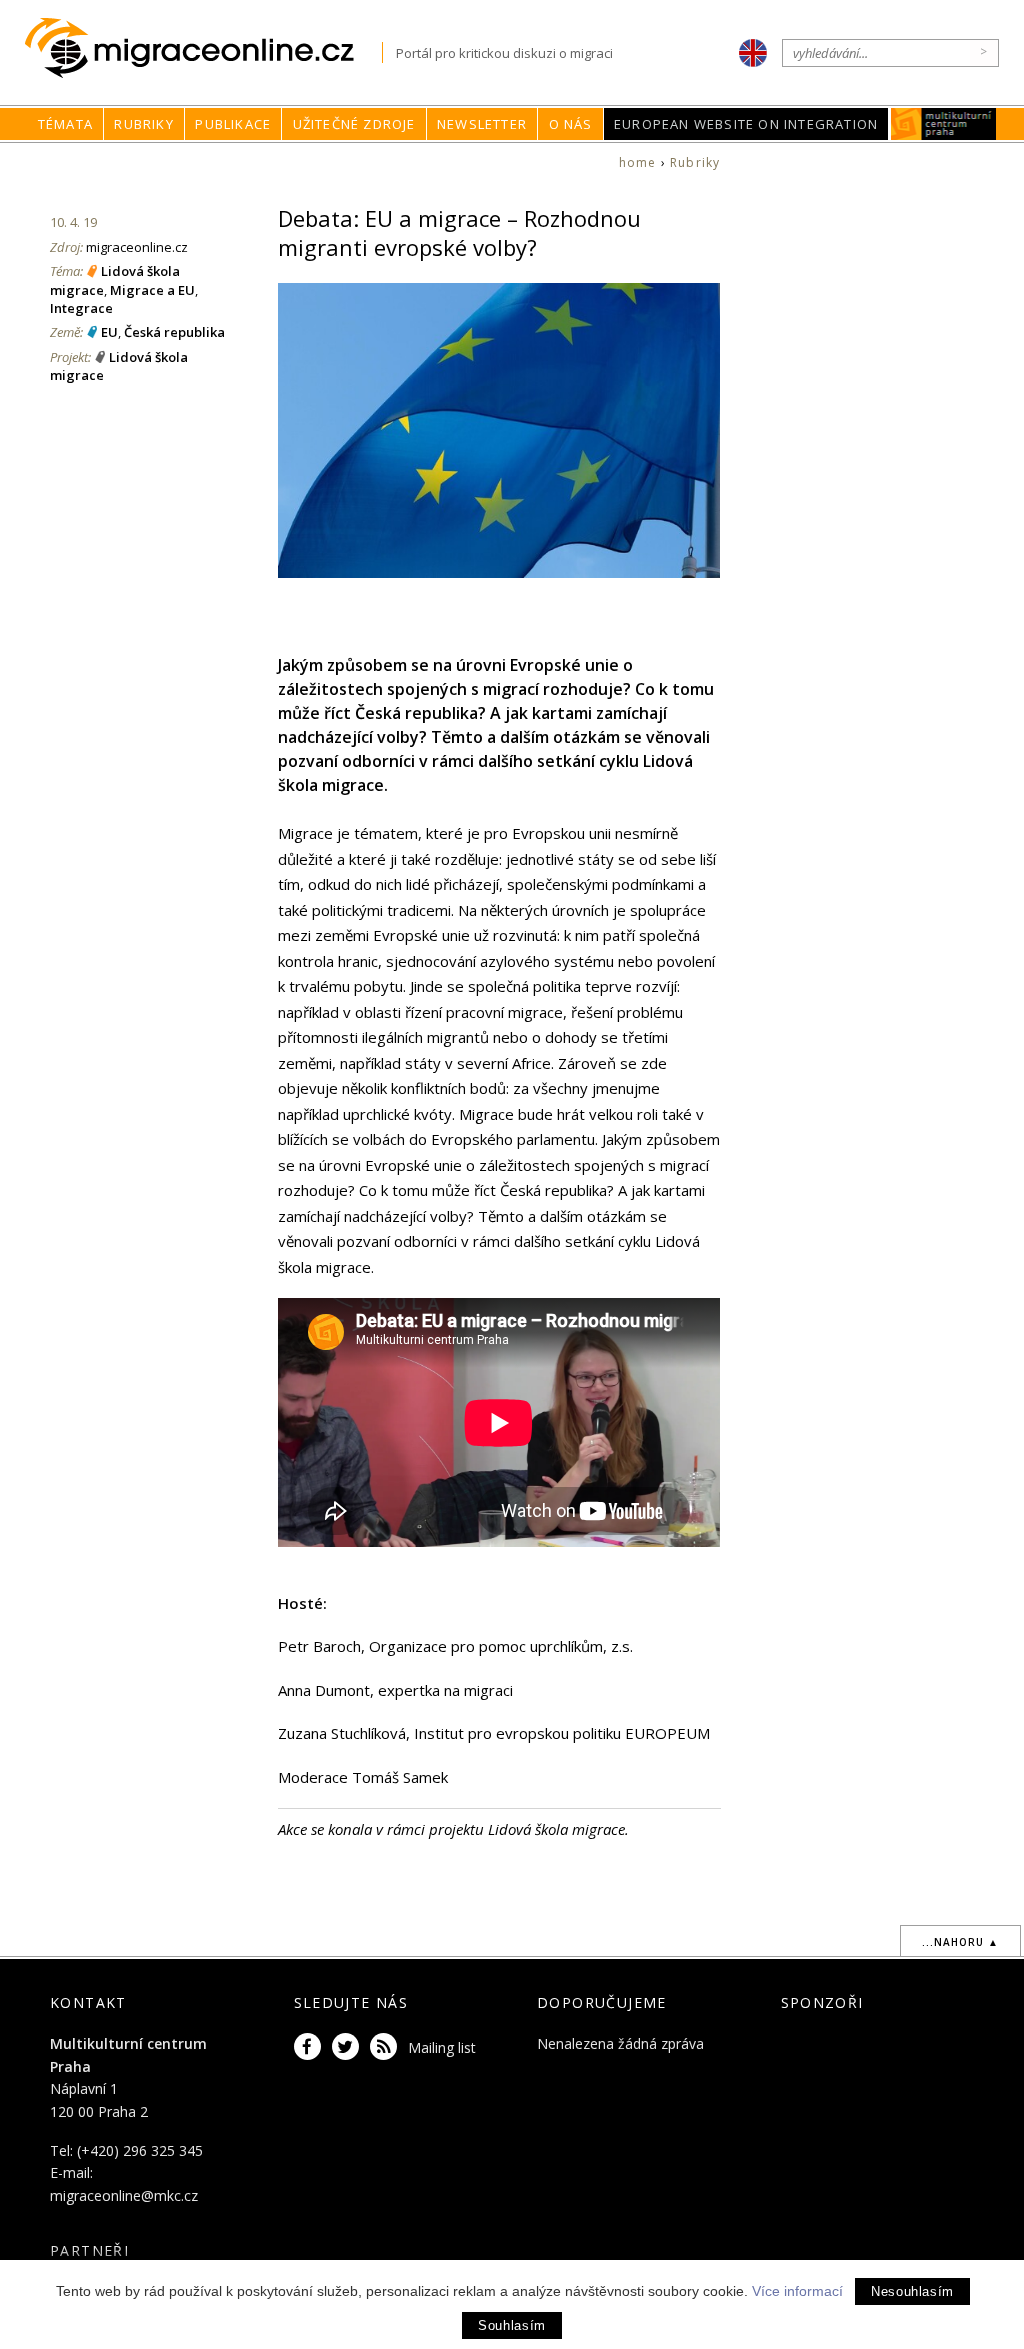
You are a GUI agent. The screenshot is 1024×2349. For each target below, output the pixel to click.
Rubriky (143, 124)
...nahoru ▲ (960, 1942)
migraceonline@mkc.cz (124, 2195)
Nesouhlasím (912, 2291)
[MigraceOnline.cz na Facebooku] (311, 2047)
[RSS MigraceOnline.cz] (387, 2047)
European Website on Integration (746, 124)
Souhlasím (512, 2325)
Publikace (233, 124)
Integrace (81, 308)
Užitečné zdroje (354, 124)
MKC (944, 124)
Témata (65, 124)
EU (109, 332)
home (638, 162)
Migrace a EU (152, 290)
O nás (571, 124)
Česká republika (174, 332)
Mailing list (442, 2047)
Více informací (797, 2291)
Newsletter (482, 124)
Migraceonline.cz (203, 48)
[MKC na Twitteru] (349, 2047)
